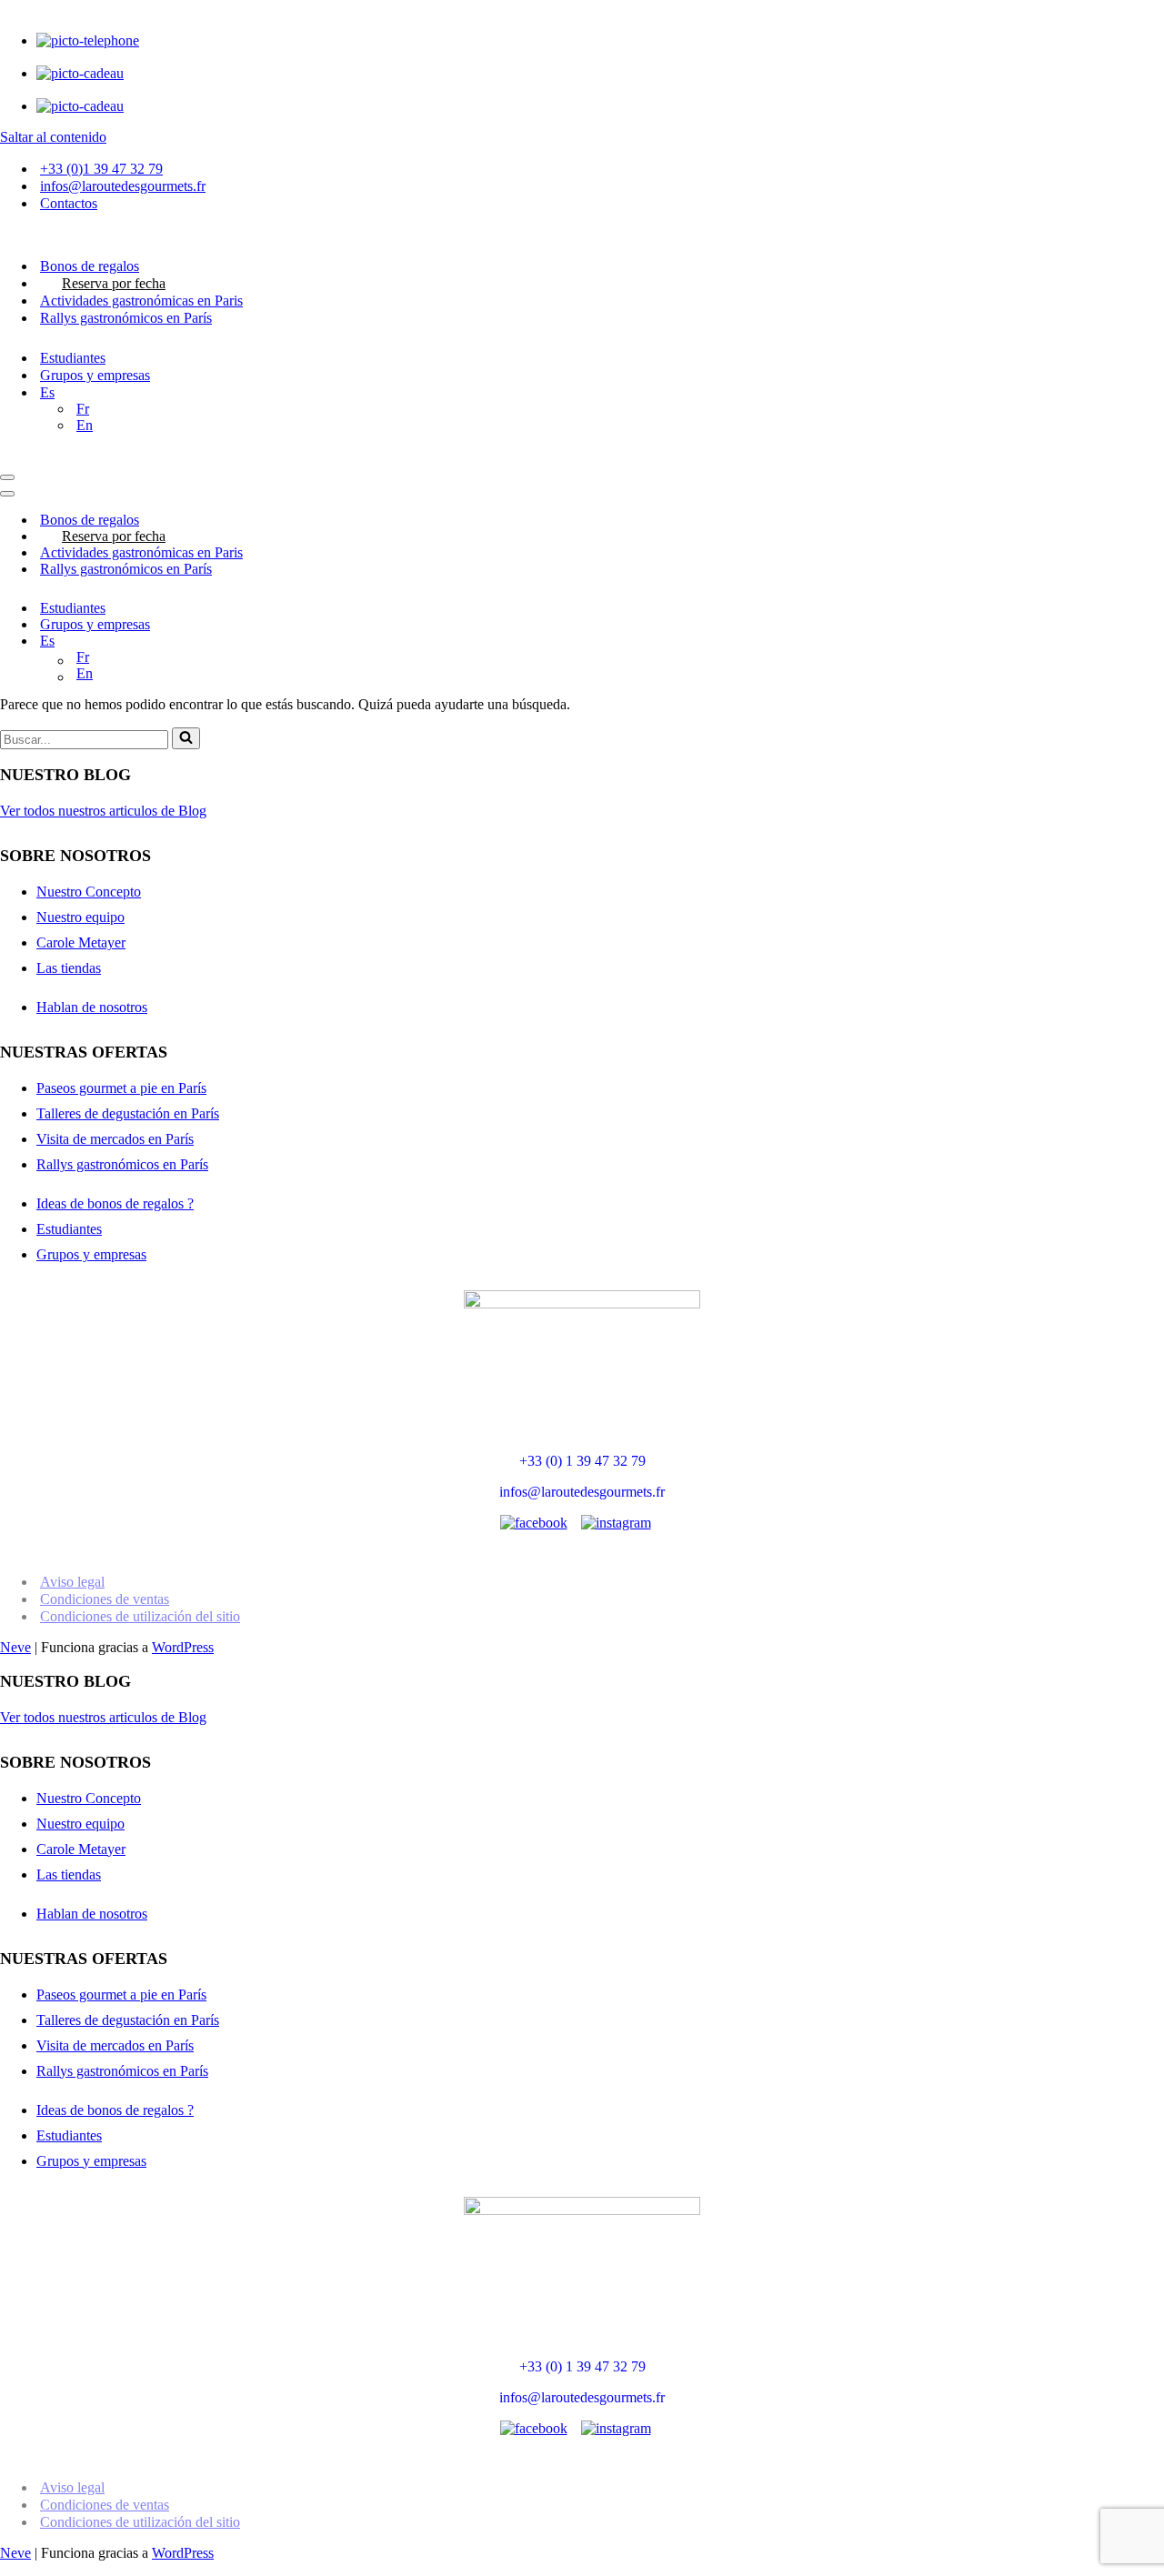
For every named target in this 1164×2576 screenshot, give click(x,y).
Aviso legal (72, 1582)
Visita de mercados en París (115, 1139)
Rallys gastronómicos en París (126, 318)
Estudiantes (73, 358)
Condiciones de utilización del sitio (140, 1616)
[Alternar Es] (1155, 641)
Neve (15, 1647)
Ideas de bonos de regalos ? (115, 1203)
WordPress (183, 1647)
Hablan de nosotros (92, 1007)
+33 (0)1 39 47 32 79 (101, 169)
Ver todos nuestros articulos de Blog (103, 811)
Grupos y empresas (95, 375)
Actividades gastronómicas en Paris (141, 301)
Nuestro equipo (80, 917)
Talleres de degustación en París (128, 1113)
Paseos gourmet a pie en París (121, 1088)
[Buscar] (186, 738)
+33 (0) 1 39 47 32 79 (582, 1461)
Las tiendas (69, 968)
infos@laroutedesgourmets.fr (123, 186)
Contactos (69, 203)
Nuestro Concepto (89, 892)
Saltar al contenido (53, 137)
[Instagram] (616, 1523)
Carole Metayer (81, 942)
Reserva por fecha (114, 283)
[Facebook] (534, 1523)
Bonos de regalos (90, 266)
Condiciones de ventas (105, 1599)
